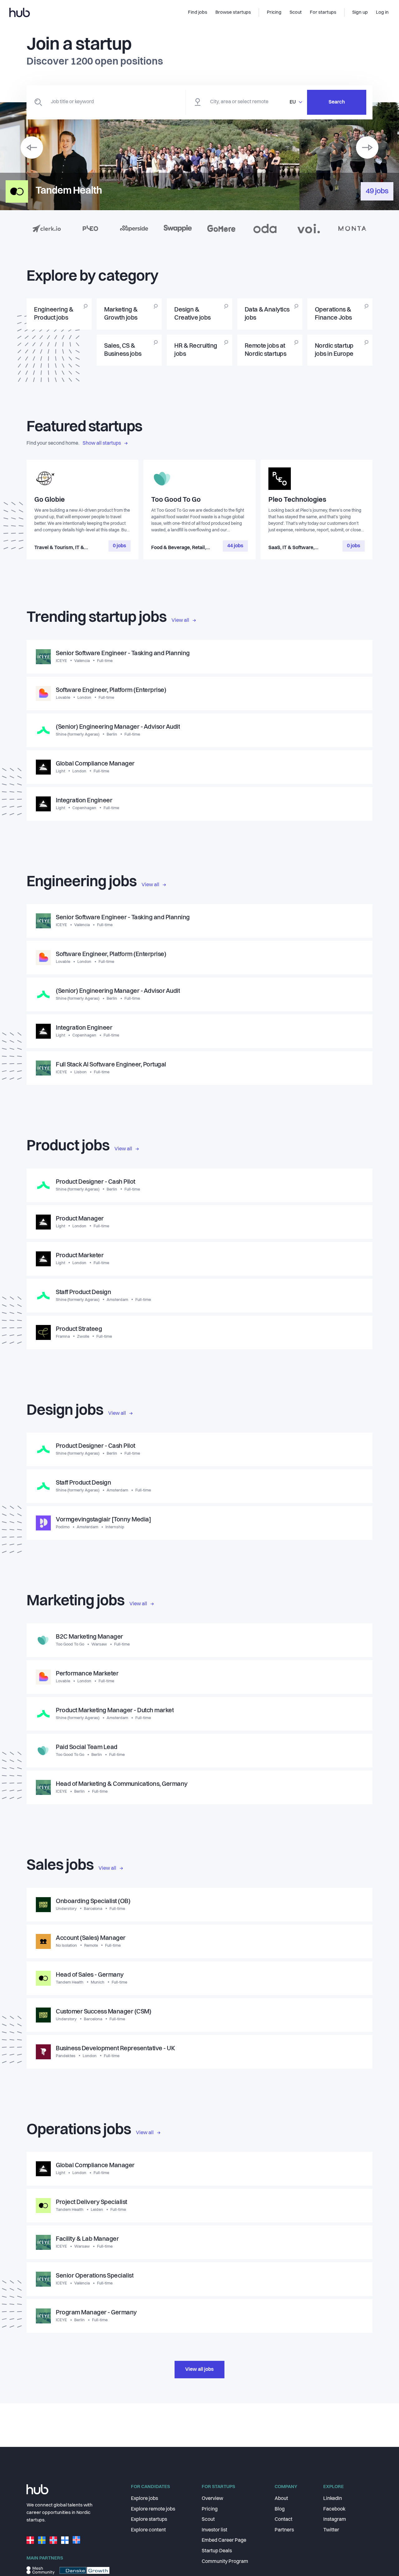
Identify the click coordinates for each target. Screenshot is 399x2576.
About (281, 2499)
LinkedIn (333, 2499)
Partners (284, 2530)
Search (337, 102)
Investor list (214, 2530)
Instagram (335, 2520)
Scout (208, 2520)
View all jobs (199, 2370)
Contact (284, 2520)
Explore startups (149, 2520)
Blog (280, 2509)
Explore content (148, 2530)
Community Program (225, 2562)
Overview (212, 2499)
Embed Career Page (224, 2540)
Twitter (331, 2530)
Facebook (334, 2509)
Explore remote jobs (153, 2509)
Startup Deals (217, 2551)
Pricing (210, 2509)
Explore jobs (144, 2499)
